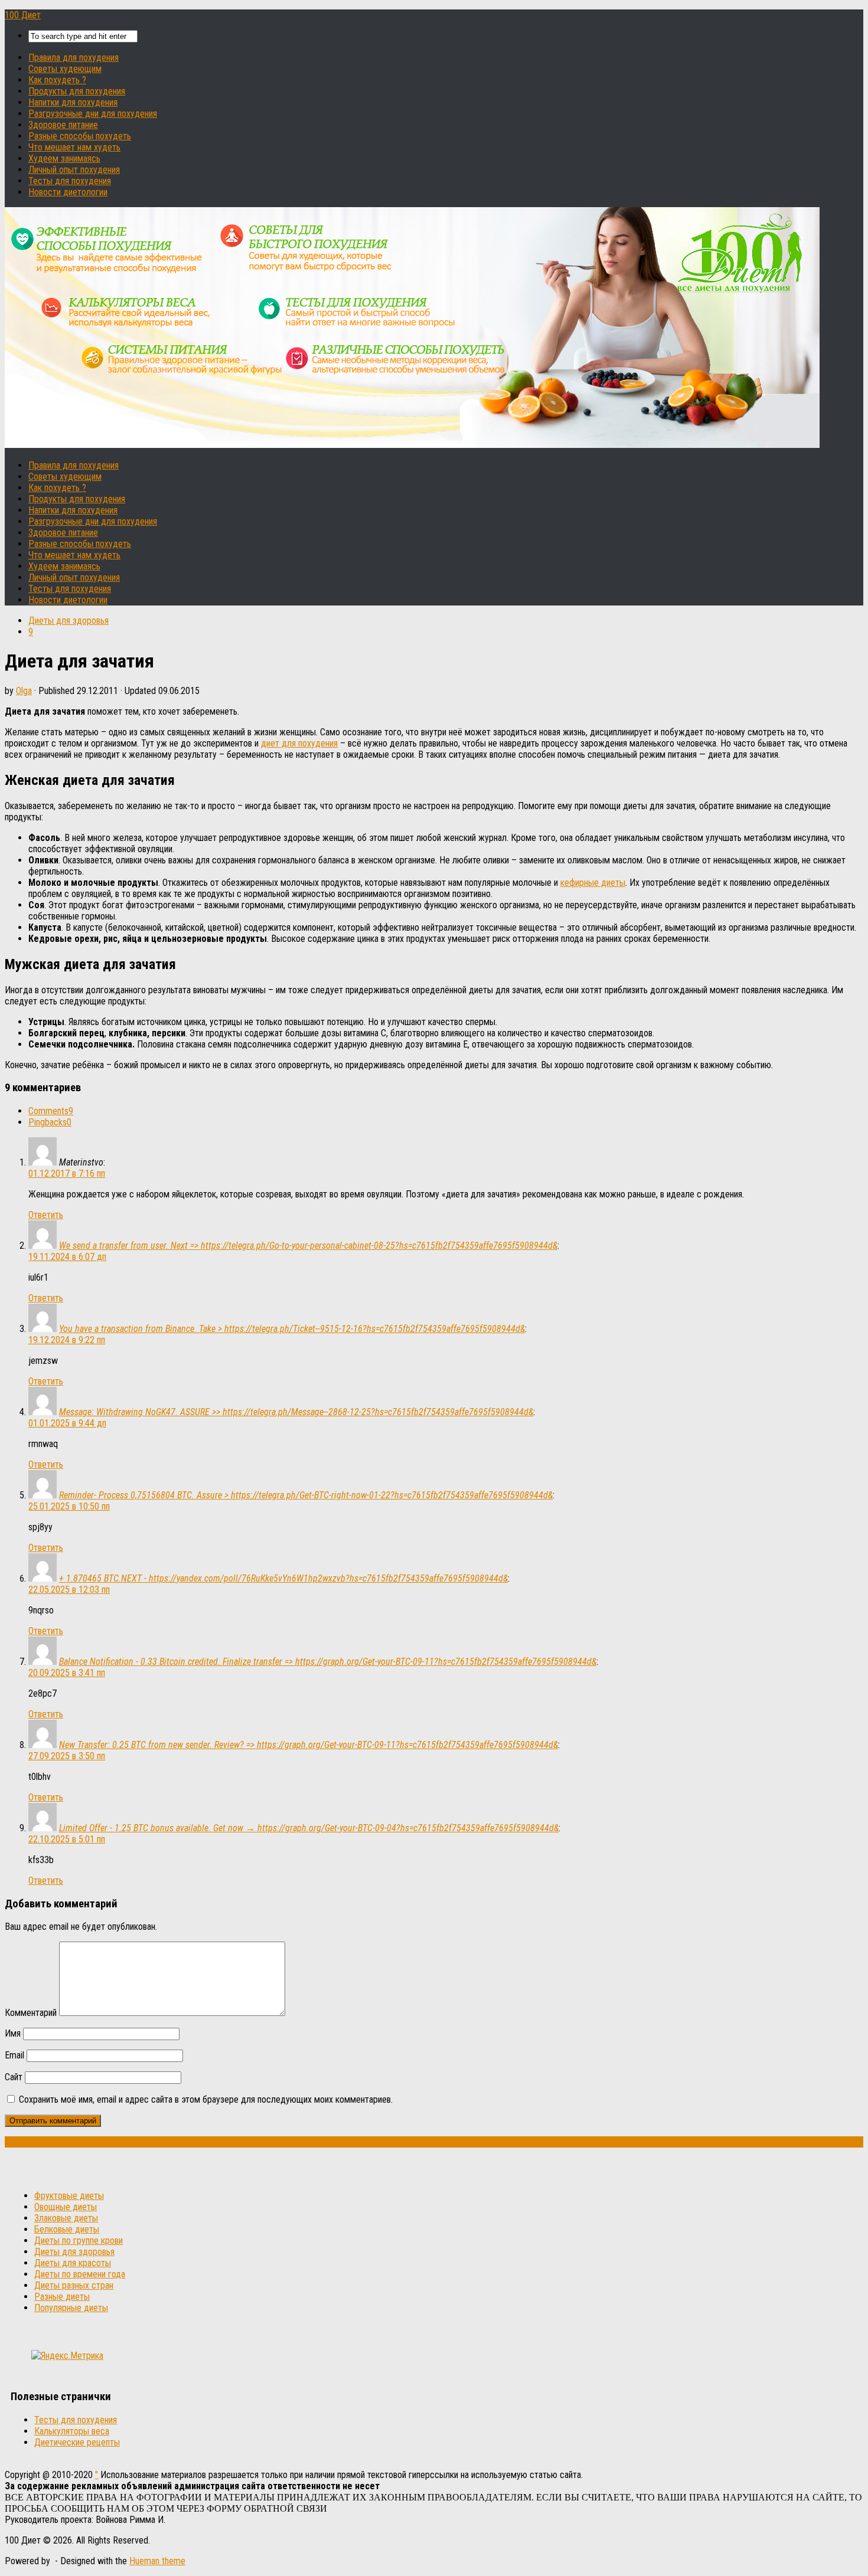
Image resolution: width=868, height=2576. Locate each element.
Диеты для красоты (73, 2263)
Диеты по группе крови (79, 2241)
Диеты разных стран (74, 2285)
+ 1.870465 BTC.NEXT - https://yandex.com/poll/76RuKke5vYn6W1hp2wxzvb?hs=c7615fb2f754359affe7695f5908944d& (283, 1578)
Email (14, 2055)
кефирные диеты (593, 883)
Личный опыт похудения (74, 170)
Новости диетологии (68, 192)
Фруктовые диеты (69, 2196)
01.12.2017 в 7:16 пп (67, 1174)
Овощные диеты (66, 2207)
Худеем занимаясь (64, 158)
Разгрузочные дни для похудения (93, 114)
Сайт (14, 2077)
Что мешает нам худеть (74, 147)
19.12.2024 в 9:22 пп (67, 1340)
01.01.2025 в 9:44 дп (67, 1423)
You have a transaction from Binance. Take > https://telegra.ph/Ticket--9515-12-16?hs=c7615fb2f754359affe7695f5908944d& (292, 1329)
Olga (24, 691)
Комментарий (31, 2013)
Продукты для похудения (77, 91)
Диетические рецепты (77, 2442)
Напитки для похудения (73, 102)
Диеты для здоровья (68, 621)
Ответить (46, 1215)
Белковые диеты (67, 2229)
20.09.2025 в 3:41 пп (67, 1673)
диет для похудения (299, 743)
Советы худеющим (65, 69)
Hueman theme (157, 2561)
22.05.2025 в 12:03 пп (69, 1590)
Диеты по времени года (80, 2274)
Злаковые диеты (66, 2218)
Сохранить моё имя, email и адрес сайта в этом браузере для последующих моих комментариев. (206, 2099)
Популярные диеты (71, 2308)
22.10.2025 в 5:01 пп (67, 1839)
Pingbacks (50, 1122)
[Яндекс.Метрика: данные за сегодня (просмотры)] (67, 2356)
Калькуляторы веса (72, 2431)
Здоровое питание (63, 125)
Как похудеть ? (57, 80)
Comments (51, 1111)
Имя (13, 2033)
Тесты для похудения (70, 181)
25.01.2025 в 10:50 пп (69, 1506)
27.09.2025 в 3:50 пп (67, 1756)
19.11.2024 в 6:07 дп (67, 1257)
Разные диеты (62, 2297)
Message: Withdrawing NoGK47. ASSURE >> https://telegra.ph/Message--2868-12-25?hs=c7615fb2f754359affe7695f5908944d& (296, 1412)
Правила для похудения (74, 58)
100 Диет (23, 15)
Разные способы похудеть (80, 136)
